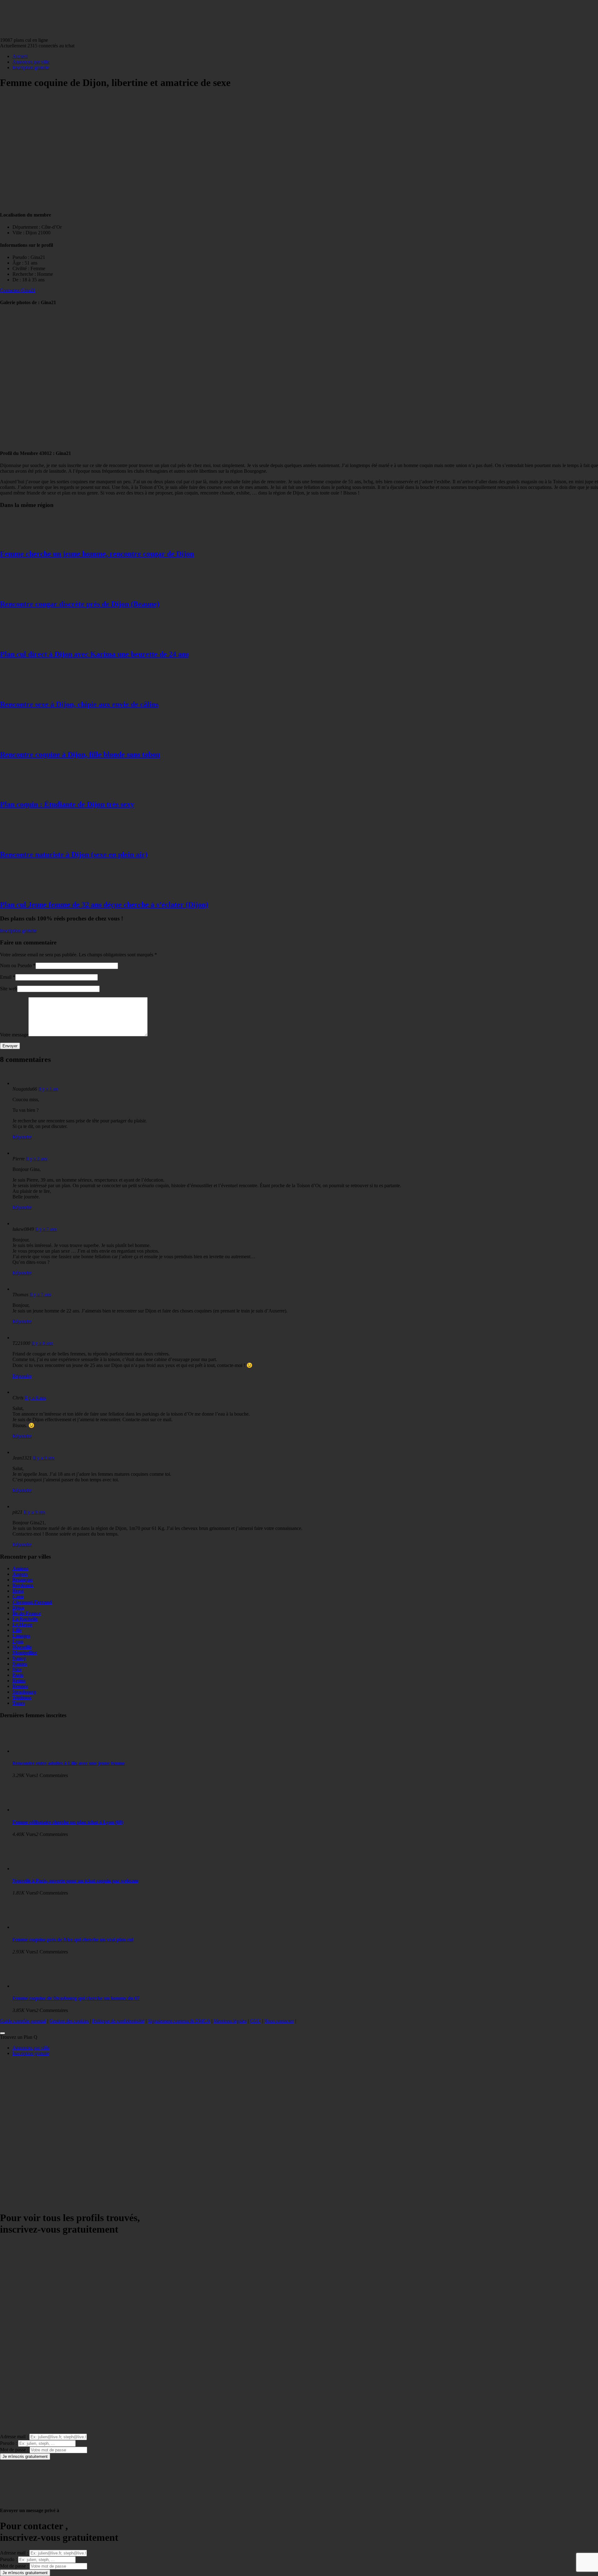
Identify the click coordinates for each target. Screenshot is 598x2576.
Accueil (20, 56)
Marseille (22, 1647)
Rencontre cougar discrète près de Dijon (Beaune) (80, 604)
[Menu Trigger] (2, 2033)
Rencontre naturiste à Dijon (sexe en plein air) (74, 854)
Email (6, 977)
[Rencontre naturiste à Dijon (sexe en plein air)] (25, 841)
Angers (20, 1574)
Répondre (22, 1137)
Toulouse (22, 1697)
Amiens (20, 1568)
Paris (18, 1675)
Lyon (18, 1641)
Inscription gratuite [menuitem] (31, 2053)
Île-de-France (27, 1613)
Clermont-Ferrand (32, 1602)
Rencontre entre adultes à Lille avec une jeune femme (69, 1763)
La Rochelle (25, 1619)
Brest (18, 1591)
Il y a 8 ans (42, 1343)
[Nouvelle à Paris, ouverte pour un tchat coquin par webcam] (37, 1869)
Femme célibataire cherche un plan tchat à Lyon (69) (68, 1822)
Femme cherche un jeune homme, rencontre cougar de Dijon (97, 554)
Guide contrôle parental (23, 2021)
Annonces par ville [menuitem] (31, 2048)
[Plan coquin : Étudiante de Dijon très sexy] (25, 791)
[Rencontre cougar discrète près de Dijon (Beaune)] (25, 591)
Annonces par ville (31, 62)
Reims (19, 1681)
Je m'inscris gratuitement (25, 2457)
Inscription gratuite (31, 67)
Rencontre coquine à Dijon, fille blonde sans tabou (80, 754)
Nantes (20, 1664)
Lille (17, 1630)
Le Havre (22, 1625)
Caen (18, 1596)
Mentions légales (230, 2021)
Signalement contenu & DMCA (179, 2021)
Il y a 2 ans (37, 1159)
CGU (256, 2021)
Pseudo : (8, 2443)
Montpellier (25, 1653)
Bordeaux (23, 1585)
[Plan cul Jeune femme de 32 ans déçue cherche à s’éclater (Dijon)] (25, 891)
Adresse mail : (14, 2437)
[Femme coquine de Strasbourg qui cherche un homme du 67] (37, 1986)
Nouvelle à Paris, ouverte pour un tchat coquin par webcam (75, 1881)
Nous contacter (279, 2021)
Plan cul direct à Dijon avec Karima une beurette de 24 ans (94, 654)
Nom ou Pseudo (16, 965)
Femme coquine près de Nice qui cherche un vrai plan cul (73, 1940)
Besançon (23, 1580)
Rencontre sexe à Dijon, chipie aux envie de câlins (79, 704)
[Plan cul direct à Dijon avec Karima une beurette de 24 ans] (25, 641)
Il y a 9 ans (44, 1458)
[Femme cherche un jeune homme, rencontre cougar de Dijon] (25, 540)
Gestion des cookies (69, 2021)
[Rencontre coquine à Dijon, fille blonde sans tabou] (25, 741)
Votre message (14, 1035)
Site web (9, 989)
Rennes (20, 1686)
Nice (17, 1669)
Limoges (21, 1636)
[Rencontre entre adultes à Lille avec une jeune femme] (37, 1751)
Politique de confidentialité (118, 2021)
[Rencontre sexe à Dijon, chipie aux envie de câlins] (25, 691)
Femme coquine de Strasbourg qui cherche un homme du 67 (76, 1998)
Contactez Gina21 (18, 290)
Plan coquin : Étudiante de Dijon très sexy (67, 804)
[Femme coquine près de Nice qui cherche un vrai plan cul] (37, 1927)
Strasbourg (24, 1692)
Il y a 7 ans (46, 1229)
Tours (19, 1703)
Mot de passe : (14, 2450)
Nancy (19, 1658)
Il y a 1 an (48, 1089)
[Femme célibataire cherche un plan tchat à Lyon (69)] (37, 1810)
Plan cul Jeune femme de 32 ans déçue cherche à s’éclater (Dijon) (104, 905)
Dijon (18, 1608)
